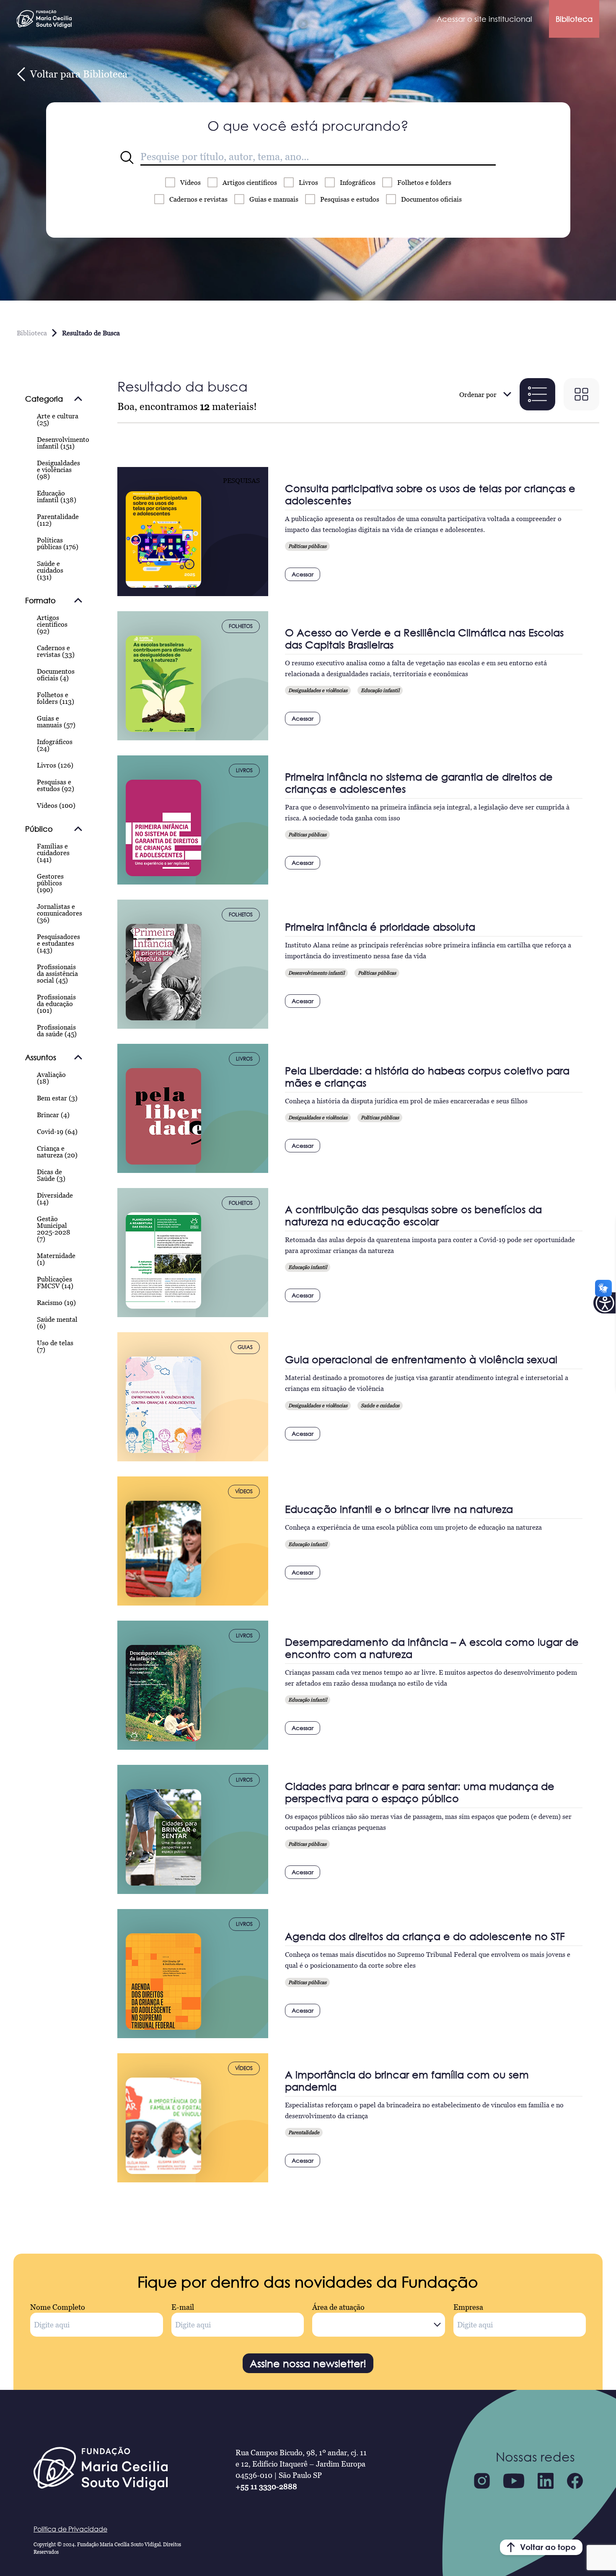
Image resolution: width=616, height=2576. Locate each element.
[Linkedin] (546, 2481)
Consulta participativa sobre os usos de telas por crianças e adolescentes (430, 494)
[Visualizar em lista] (537, 394)
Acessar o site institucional (484, 19)
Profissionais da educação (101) (56, 1004)
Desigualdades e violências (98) (58, 470)
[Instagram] (482, 2481)
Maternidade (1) (56, 1259)
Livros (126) (55, 765)
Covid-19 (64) (57, 1131)
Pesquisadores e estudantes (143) (58, 943)
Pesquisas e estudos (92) (56, 785)
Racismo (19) (56, 1302)
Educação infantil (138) (57, 496)
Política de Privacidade (70, 2529)
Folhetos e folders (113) (56, 698)
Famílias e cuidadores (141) (53, 853)
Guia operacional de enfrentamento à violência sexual (421, 1359)
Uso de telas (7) (55, 1346)
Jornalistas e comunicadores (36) (60, 913)
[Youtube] (514, 2481)
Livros (308, 182)
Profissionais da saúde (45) (57, 1030)
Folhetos (424, 182)
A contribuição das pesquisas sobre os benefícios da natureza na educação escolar (413, 1215)
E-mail (183, 2307)
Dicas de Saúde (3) (51, 1175)
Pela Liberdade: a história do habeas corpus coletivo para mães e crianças (427, 1077)
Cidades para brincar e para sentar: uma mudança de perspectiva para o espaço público (420, 1792)
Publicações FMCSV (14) (55, 1282)
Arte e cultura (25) (58, 419)
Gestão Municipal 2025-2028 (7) (54, 1229)
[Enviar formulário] (127, 158)
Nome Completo (58, 2307)
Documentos (431, 199)
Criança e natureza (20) (57, 1152)
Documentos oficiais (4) (56, 674)
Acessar (303, 574)
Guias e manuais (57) (56, 721)
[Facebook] (575, 2481)
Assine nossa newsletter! (308, 2363)
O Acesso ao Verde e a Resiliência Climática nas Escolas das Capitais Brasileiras (424, 638)
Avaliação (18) (51, 1078)
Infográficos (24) (55, 745)
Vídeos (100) (56, 805)
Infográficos (358, 182)
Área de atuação (338, 2307)
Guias (274, 199)
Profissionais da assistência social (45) (57, 973)
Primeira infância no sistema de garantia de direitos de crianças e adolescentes (419, 783)
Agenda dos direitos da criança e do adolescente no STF (425, 1936)
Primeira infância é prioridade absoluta (380, 927)
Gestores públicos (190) (50, 883)
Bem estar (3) (57, 1098)
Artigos (250, 182)
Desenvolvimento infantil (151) (63, 443)
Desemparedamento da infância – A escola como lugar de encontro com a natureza (432, 1648)
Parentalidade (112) (58, 520)
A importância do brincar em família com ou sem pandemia (407, 2081)
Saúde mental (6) (57, 1323)
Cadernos (198, 199)
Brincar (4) (53, 1115)
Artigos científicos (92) (52, 624)
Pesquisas (350, 199)
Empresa (468, 2307)
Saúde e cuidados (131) (50, 570)
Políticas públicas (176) (58, 543)
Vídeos (190, 182)
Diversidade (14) (55, 1199)
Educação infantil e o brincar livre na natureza (399, 1509)
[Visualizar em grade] (581, 394)
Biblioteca (574, 19)
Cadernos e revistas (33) (56, 651)
